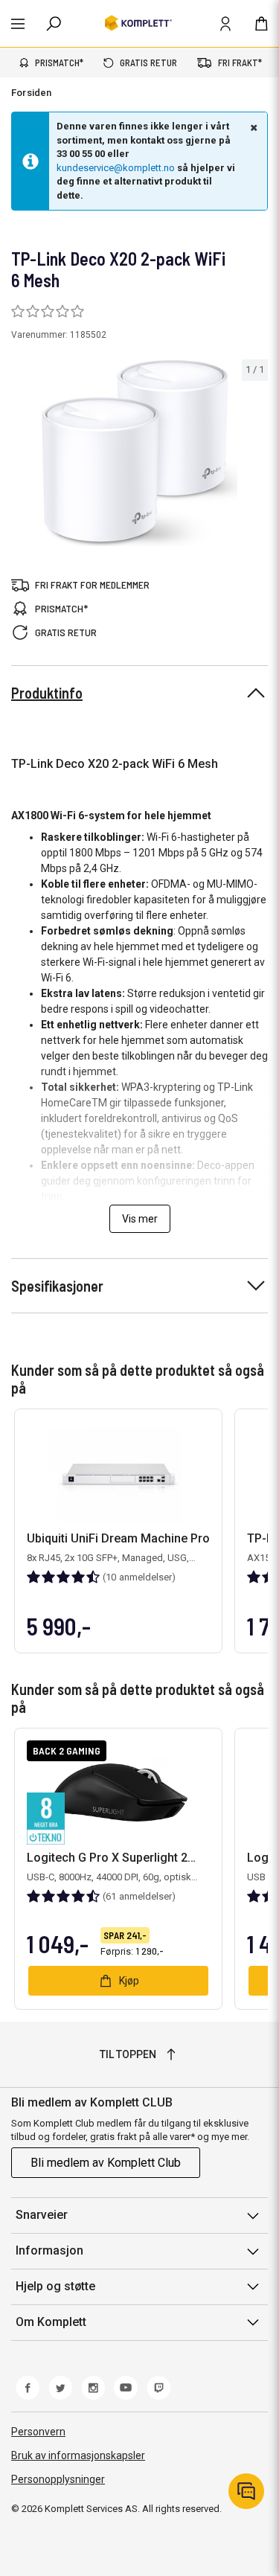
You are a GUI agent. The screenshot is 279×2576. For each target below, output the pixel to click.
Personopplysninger (58, 2479)
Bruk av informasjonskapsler (78, 2455)
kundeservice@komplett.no (116, 168)
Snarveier (42, 2215)
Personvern (38, 2432)
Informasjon (49, 2250)
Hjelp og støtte (55, 2286)
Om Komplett (51, 2322)
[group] (139, 453)
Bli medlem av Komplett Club (106, 2163)
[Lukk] (252, 127)
